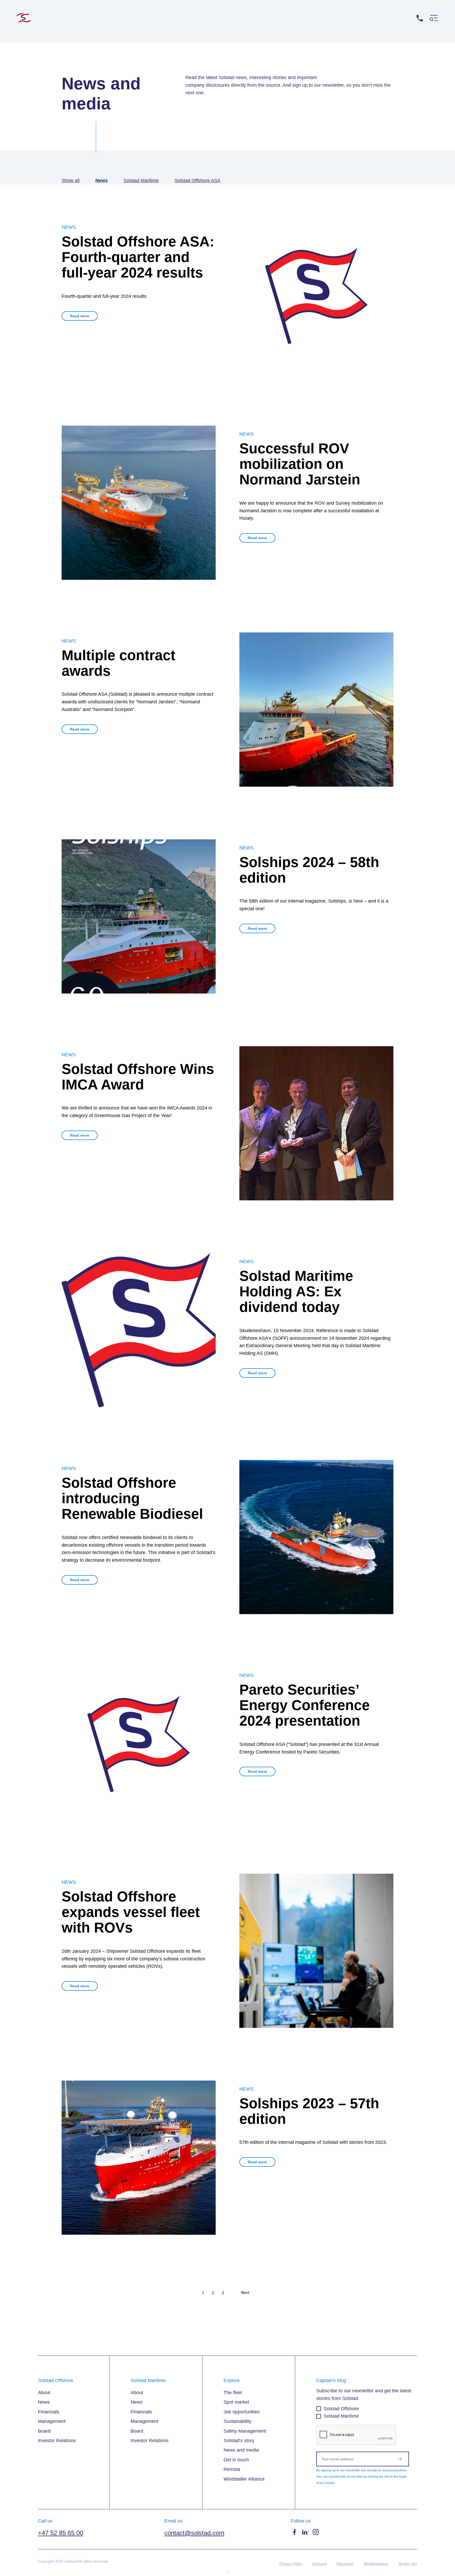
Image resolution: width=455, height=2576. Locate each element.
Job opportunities (242, 2412)
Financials (49, 2412)
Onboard (319, 2564)
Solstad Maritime (141, 181)
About (44, 2393)
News (102, 181)
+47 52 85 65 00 (396, 18)
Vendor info (408, 2564)
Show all (71, 181)
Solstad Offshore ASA (197, 181)
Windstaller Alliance (244, 2479)
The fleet (233, 2393)
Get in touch (236, 2460)
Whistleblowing (376, 2564)
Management (52, 2421)
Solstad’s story (239, 2441)
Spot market (236, 2402)
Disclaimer (345, 2564)
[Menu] (434, 18)
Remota (232, 2469)
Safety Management (245, 2431)
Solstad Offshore (341, 2409)
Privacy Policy (291, 2564)
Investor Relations (57, 2441)
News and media (241, 2450)
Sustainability (238, 2421)
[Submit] (400, 2459)
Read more (80, 316)
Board (44, 2431)
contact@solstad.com (194, 2533)
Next (245, 2292)
